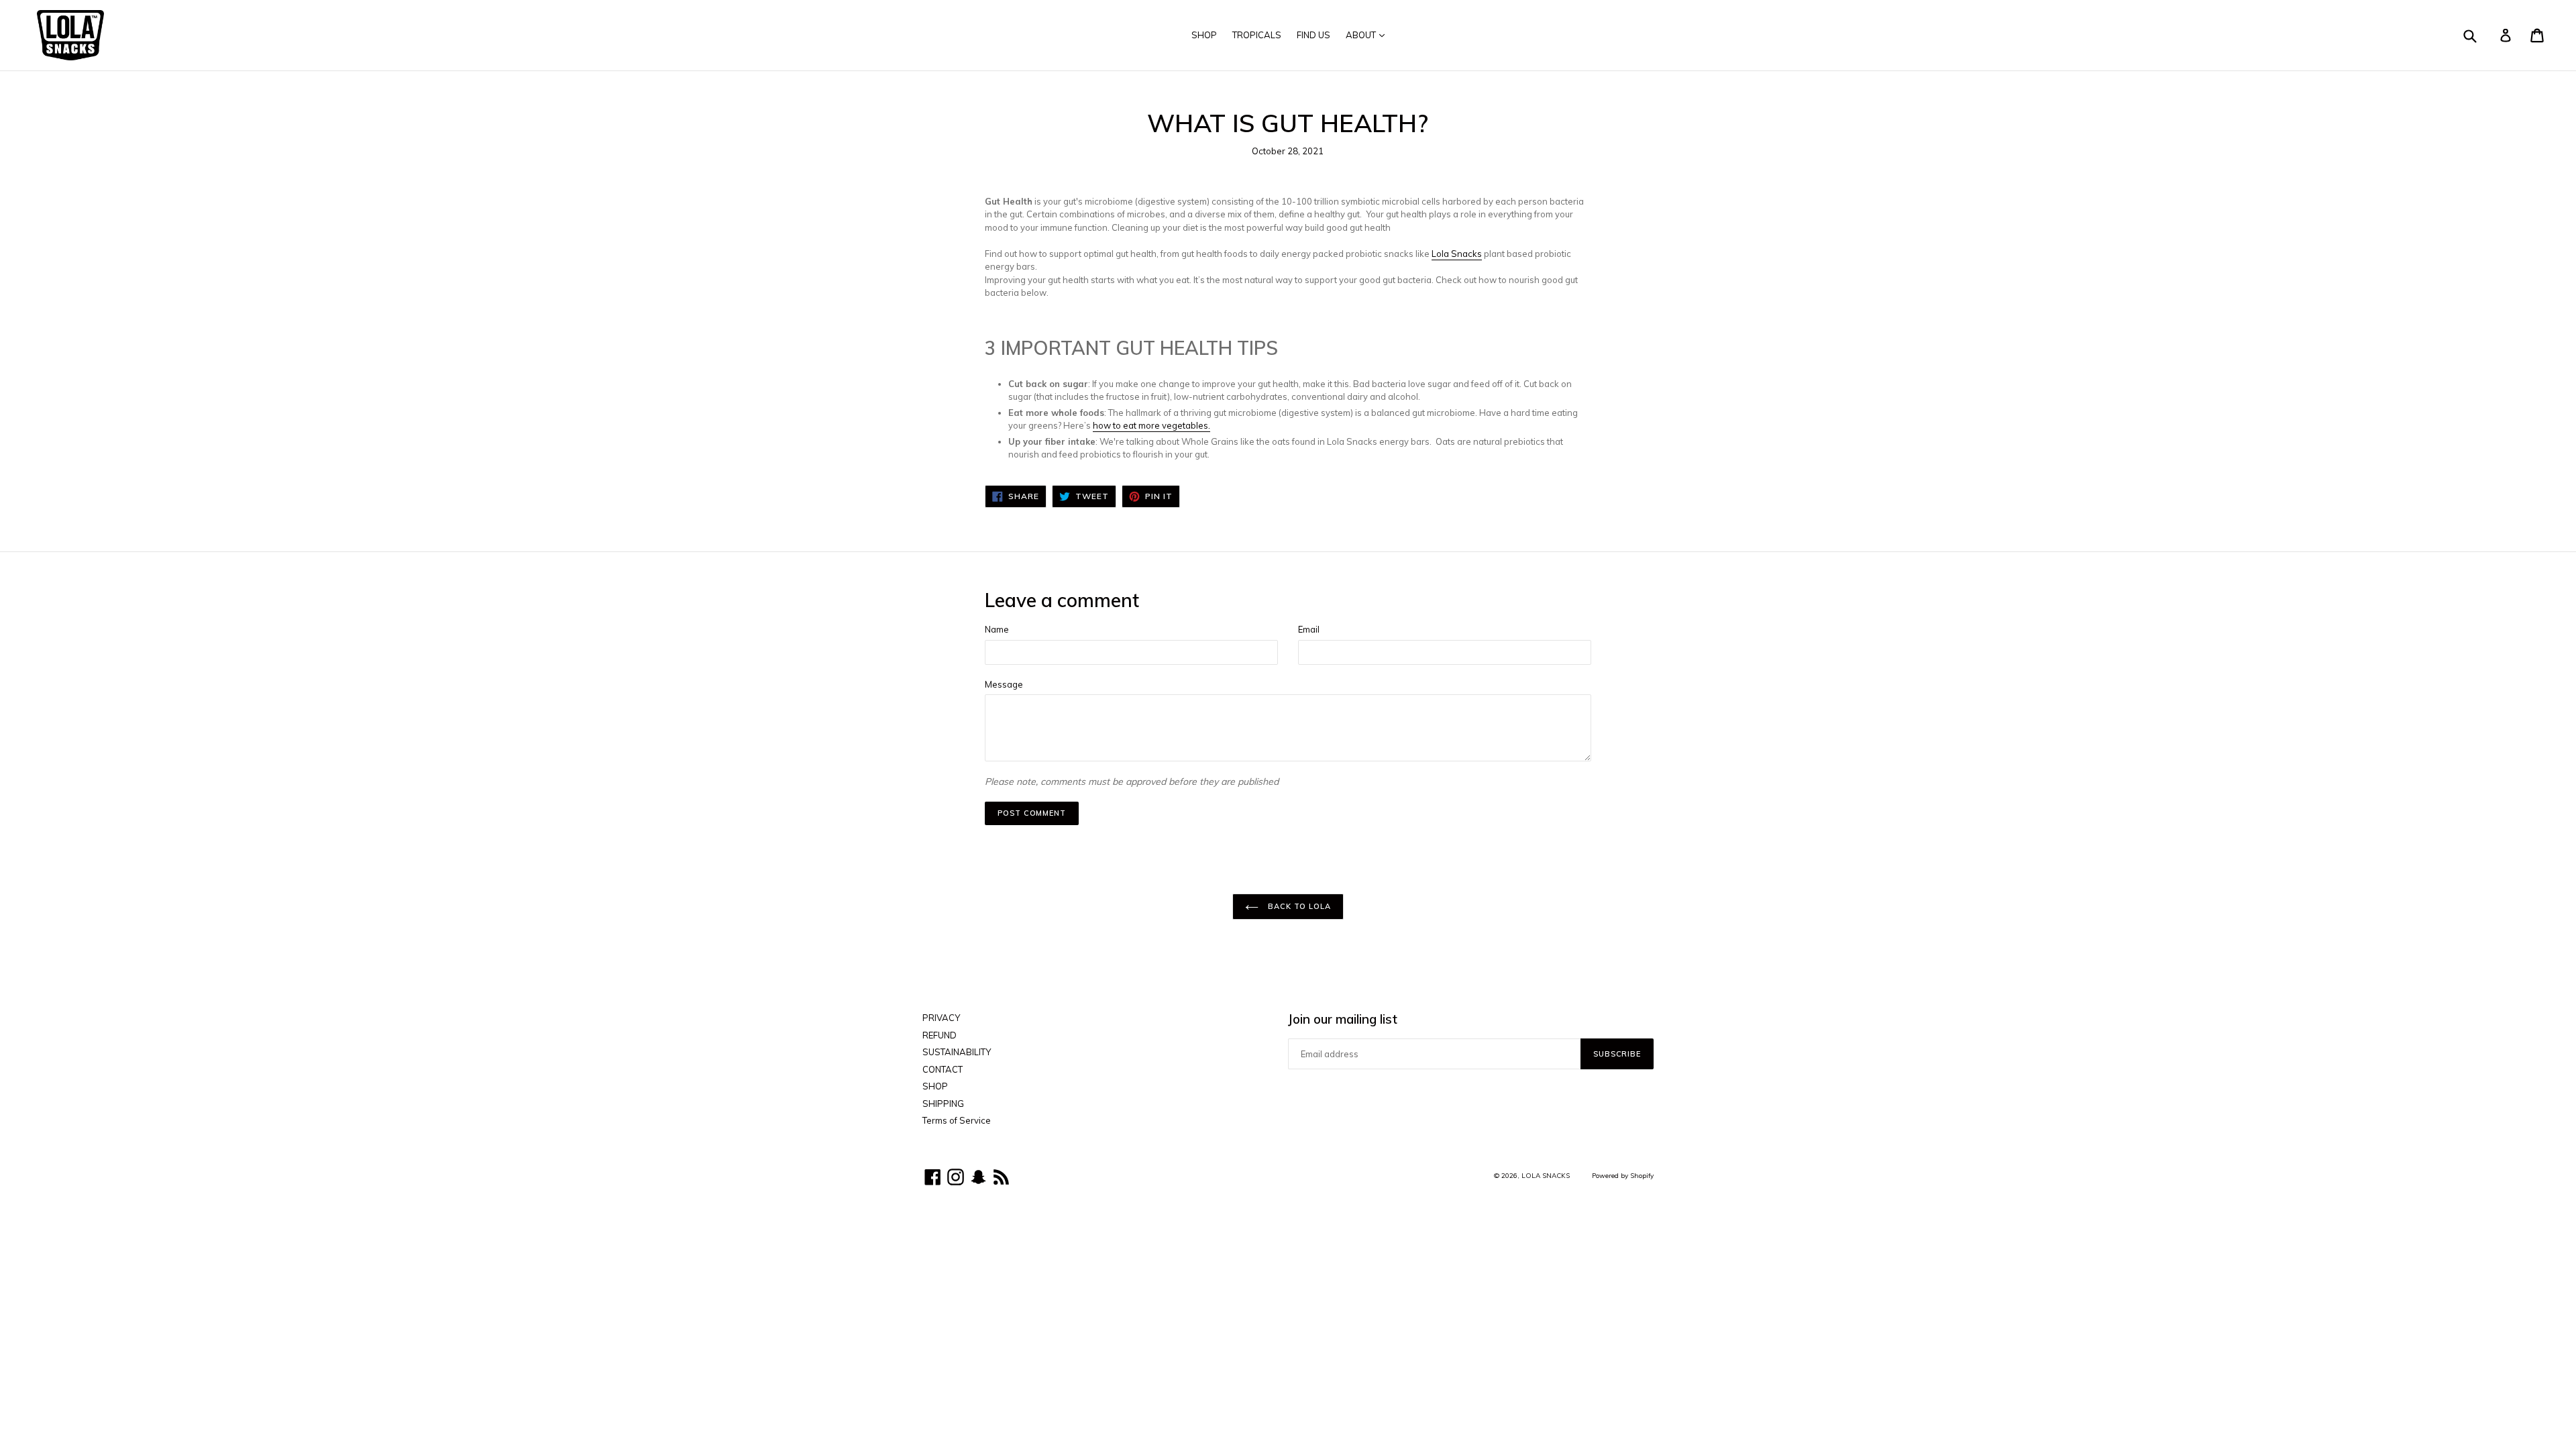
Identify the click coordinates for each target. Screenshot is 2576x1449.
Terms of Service (957, 1120)
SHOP (1204, 35)
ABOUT (1362, 35)
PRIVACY (941, 1018)
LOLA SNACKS (1546, 1175)
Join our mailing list (1343, 1019)
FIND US (1313, 35)
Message (1004, 684)
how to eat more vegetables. (1151, 425)
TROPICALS (1257, 35)
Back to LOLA (1298, 906)
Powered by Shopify (1623, 1175)
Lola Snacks (1457, 254)
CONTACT (943, 1069)
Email (1309, 629)
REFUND (940, 1035)
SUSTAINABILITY (957, 1052)
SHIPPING (943, 1104)
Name (997, 629)
